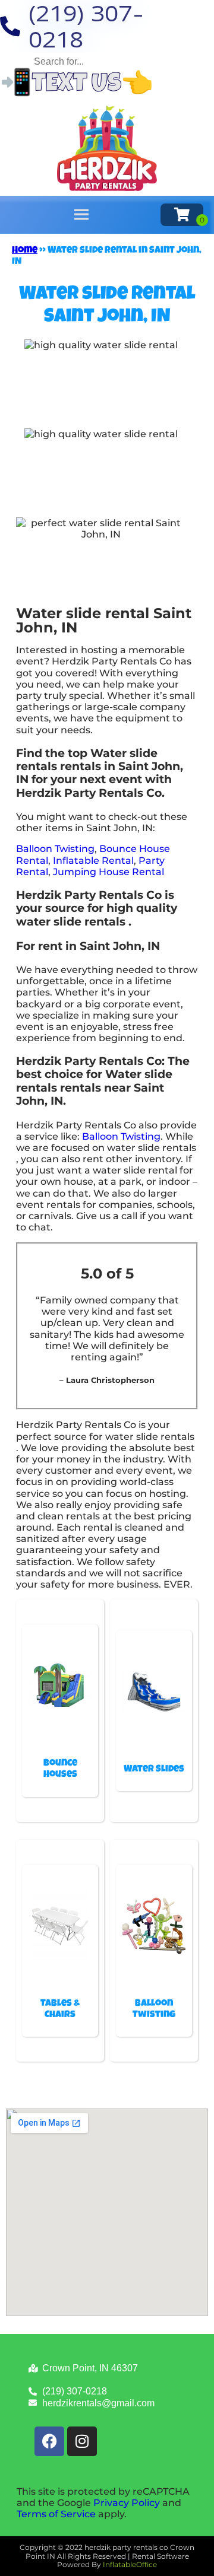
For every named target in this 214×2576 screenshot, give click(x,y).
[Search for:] (107, 61)
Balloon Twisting (55, 849)
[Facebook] (49, 2441)
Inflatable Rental (93, 861)
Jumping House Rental (108, 872)
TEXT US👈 (93, 86)
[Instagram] (82, 2441)
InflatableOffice (130, 2564)
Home (25, 251)
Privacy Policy (127, 2503)
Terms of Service (56, 2514)
